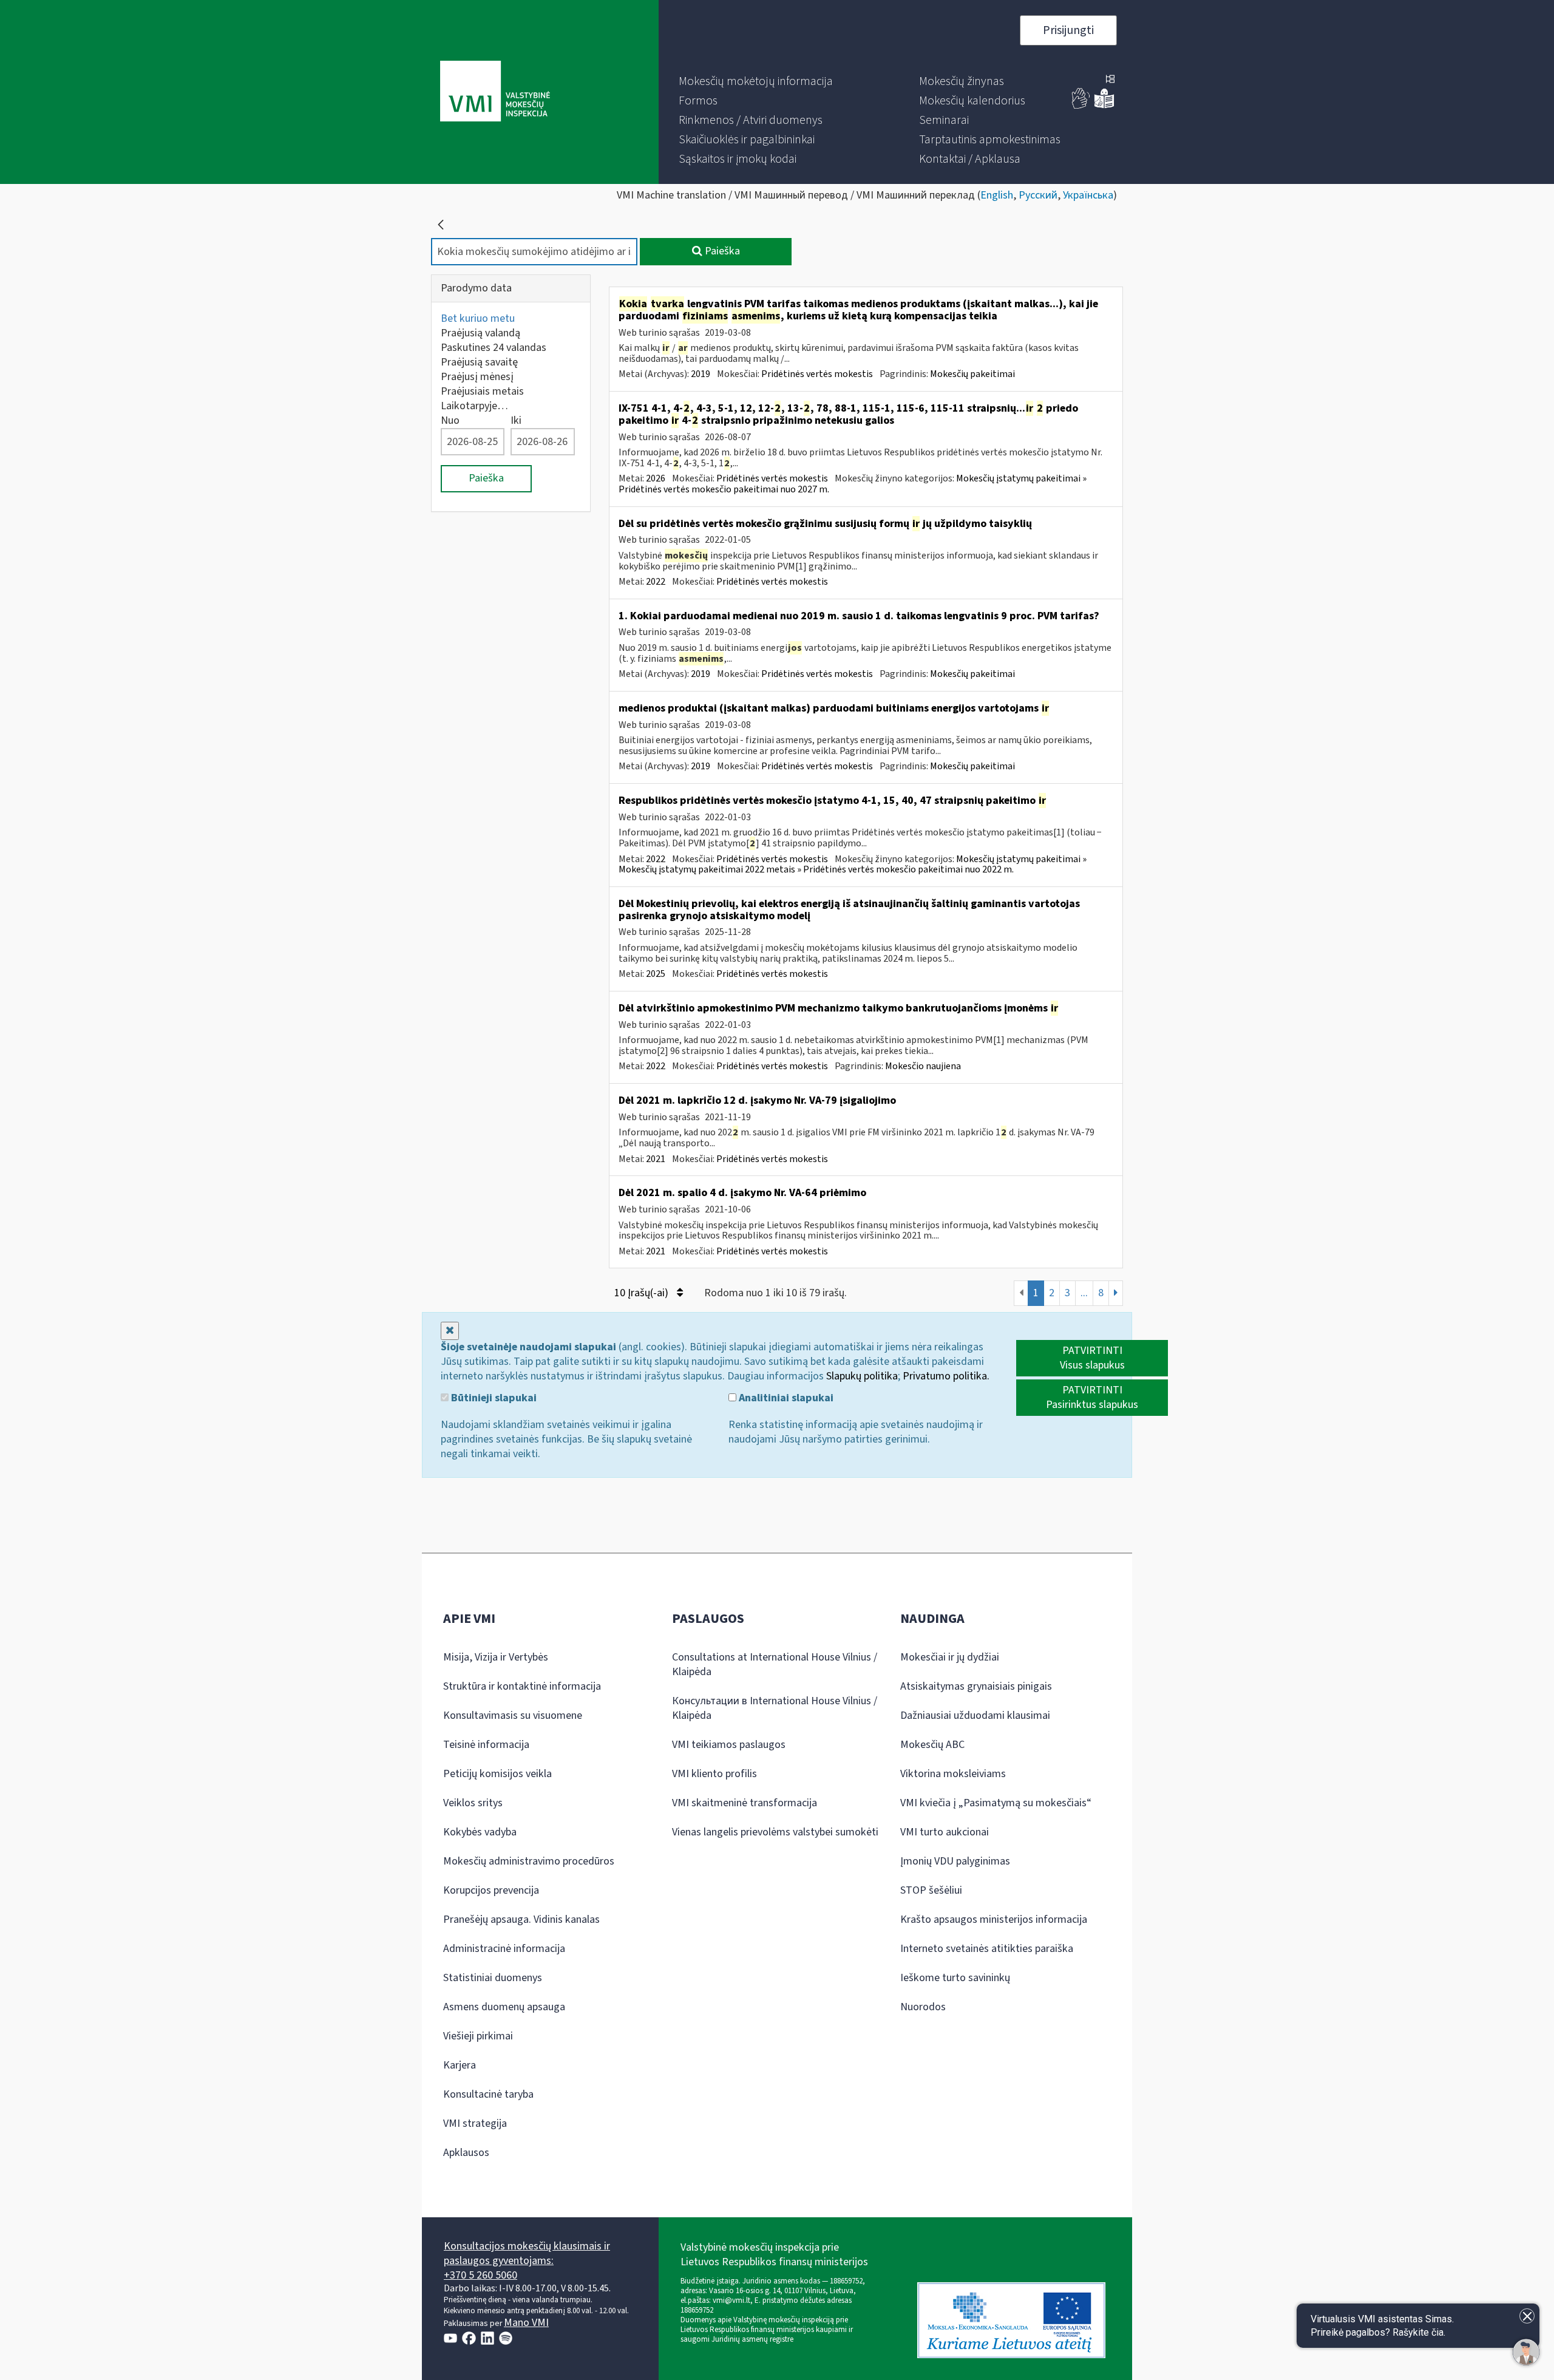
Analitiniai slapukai (785, 1398)
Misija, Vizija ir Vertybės (496, 1657)
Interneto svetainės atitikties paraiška (987, 1949)
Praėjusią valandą (480, 333)
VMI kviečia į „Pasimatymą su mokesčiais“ (996, 1803)
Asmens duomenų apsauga (504, 2007)
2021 (656, 1159)
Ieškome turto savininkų (955, 1978)
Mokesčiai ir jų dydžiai (950, 1657)
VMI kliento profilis (714, 1774)
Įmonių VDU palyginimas (955, 1861)
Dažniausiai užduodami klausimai (975, 1715)
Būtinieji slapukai (493, 1398)
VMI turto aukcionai (945, 1832)
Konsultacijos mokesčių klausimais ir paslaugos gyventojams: (527, 2253)
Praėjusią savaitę (479, 362)
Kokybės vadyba (480, 1832)
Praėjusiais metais (482, 391)
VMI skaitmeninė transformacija (745, 1803)
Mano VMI (526, 2323)
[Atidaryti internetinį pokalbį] (1526, 2352)
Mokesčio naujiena (923, 1066)
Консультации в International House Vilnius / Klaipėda (775, 1708)
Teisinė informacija (486, 1745)
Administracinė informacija (504, 1949)
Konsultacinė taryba (488, 2094)
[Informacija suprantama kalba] (1104, 106)
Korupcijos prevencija (491, 1890)
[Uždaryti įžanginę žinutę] (1527, 2316)
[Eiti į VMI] (495, 92)
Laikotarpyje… (474, 406)
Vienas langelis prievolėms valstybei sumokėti (775, 1832)
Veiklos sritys (473, 1803)
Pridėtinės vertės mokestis (817, 374)
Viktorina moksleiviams (953, 1774)
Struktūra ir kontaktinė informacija (522, 1686)
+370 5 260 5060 (480, 2275)
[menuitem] (756, 81)
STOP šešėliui (931, 1890)
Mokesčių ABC (932, 1745)
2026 (656, 478)
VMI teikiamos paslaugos (729, 1745)
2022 (656, 582)
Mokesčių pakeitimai (972, 374)
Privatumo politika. (946, 1376)
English (997, 195)
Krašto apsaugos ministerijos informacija (994, 1919)
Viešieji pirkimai (478, 2036)
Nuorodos (923, 2007)
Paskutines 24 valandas (494, 348)
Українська (1088, 195)
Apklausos (466, 2153)
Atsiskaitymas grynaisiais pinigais (976, 1686)
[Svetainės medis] (1110, 80)
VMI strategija (475, 2123)
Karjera (460, 2065)
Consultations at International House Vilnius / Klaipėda (775, 1664)
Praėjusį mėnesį (477, 377)
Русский (1038, 195)
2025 (656, 974)
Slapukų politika (862, 1376)
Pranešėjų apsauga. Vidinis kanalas (521, 1919)
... (1084, 1293)
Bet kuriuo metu (478, 318)
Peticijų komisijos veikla (497, 1774)
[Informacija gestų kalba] (1081, 106)
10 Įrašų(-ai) (643, 1293)
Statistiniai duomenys (493, 1978)
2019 (701, 374)
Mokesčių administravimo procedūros (529, 1861)
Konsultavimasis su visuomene (513, 1715)
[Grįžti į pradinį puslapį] (441, 225)
